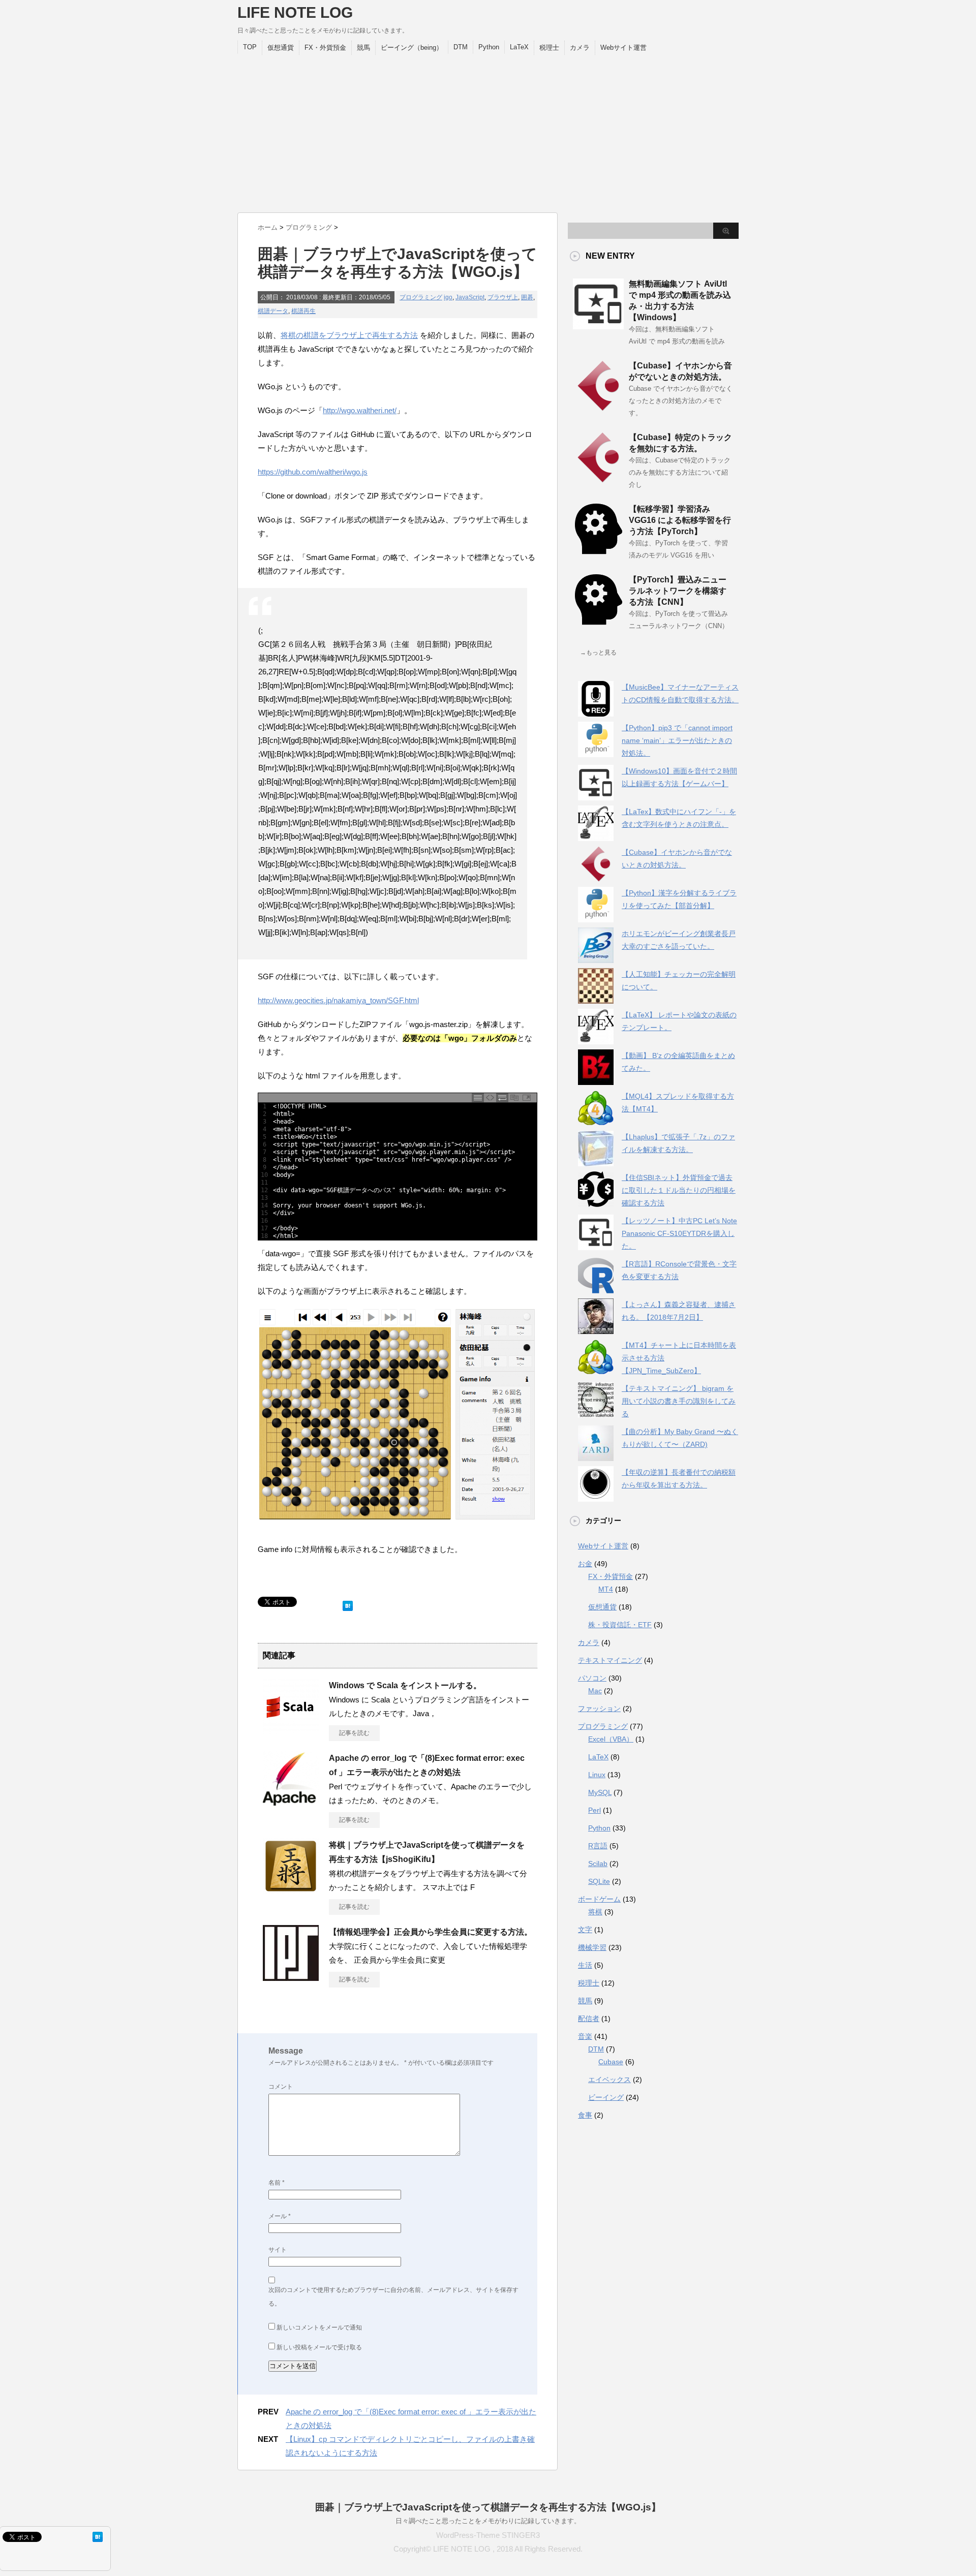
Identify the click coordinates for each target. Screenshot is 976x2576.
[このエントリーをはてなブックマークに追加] (348, 1604)
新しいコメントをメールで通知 (319, 2327)
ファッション (599, 1709)
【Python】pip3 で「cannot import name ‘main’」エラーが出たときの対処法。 (677, 740)
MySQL (600, 1792)
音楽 (585, 2036)
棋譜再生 (303, 311)
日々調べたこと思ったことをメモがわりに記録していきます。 (488, 2521)
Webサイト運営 (623, 48)
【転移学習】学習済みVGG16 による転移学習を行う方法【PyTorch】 (680, 520)
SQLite (599, 1881)
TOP (250, 47)
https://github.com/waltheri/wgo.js (313, 472)
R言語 (598, 1846)
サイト (278, 2250)
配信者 (589, 2019)
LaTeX (519, 47)
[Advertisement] (488, 131)
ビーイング (606, 2097)
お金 (585, 1564)
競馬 (363, 48)
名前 (277, 2183)
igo (448, 297)
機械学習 (592, 1947)
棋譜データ (273, 311)
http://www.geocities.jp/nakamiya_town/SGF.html (338, 1000)
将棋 (595, 1912)
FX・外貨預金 (325, 48)
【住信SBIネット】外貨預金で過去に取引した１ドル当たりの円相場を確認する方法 (679, 1190)
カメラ (580, 48)
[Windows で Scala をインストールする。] (291, 1730)
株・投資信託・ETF (620, 1625)
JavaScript (470, 297)
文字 (585, 1930)
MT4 (606, 1589)
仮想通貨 (281, 48)
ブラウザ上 (503, 297)
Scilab (598, 1864)
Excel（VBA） (611, 1739)
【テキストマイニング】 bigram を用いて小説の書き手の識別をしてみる (679, 1401)
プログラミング (421, 297)
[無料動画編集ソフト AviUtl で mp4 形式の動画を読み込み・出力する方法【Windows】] (598, 325)
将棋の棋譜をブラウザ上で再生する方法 (349, 335)
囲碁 (527, 297)
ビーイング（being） (412, 48)
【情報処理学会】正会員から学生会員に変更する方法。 (431, 1932)
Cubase (611, 2062)
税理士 (549, 48)
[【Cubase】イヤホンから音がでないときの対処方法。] (598, 407)
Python (489, 47)
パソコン (592, 1678)
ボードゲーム (599, 1899)
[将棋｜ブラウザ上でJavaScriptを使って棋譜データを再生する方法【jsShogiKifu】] (291, 1890)
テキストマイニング (610, 1660)
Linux (597, 1775)
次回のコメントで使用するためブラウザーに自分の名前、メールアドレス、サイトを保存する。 (393, 2297)
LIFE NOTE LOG (295, 12)
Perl (594, 1810)
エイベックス (609, 2080)
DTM (461, 47)
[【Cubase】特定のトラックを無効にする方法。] (598, 479)
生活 (585, 1965)
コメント (281, 2087)
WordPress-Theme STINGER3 (488, 2535)
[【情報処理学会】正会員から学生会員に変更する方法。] (291, 1977)
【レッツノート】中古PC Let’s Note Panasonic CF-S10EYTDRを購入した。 (679, 1233)
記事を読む (354, 1733)
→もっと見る (598, 653)
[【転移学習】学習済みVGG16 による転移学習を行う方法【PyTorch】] (598, 550)
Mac (595, 1691)
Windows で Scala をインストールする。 (405, 1685)
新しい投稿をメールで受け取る (319, 2347)
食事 (585, 2115)
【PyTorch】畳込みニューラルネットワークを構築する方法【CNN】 (678, 591)
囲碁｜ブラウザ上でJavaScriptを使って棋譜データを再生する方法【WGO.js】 (488, 2507)
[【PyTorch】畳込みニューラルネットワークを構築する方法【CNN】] (598, 621)
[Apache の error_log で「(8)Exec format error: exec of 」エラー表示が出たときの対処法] (291, 1803)
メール (280, 2216)
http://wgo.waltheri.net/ (360, 410)
